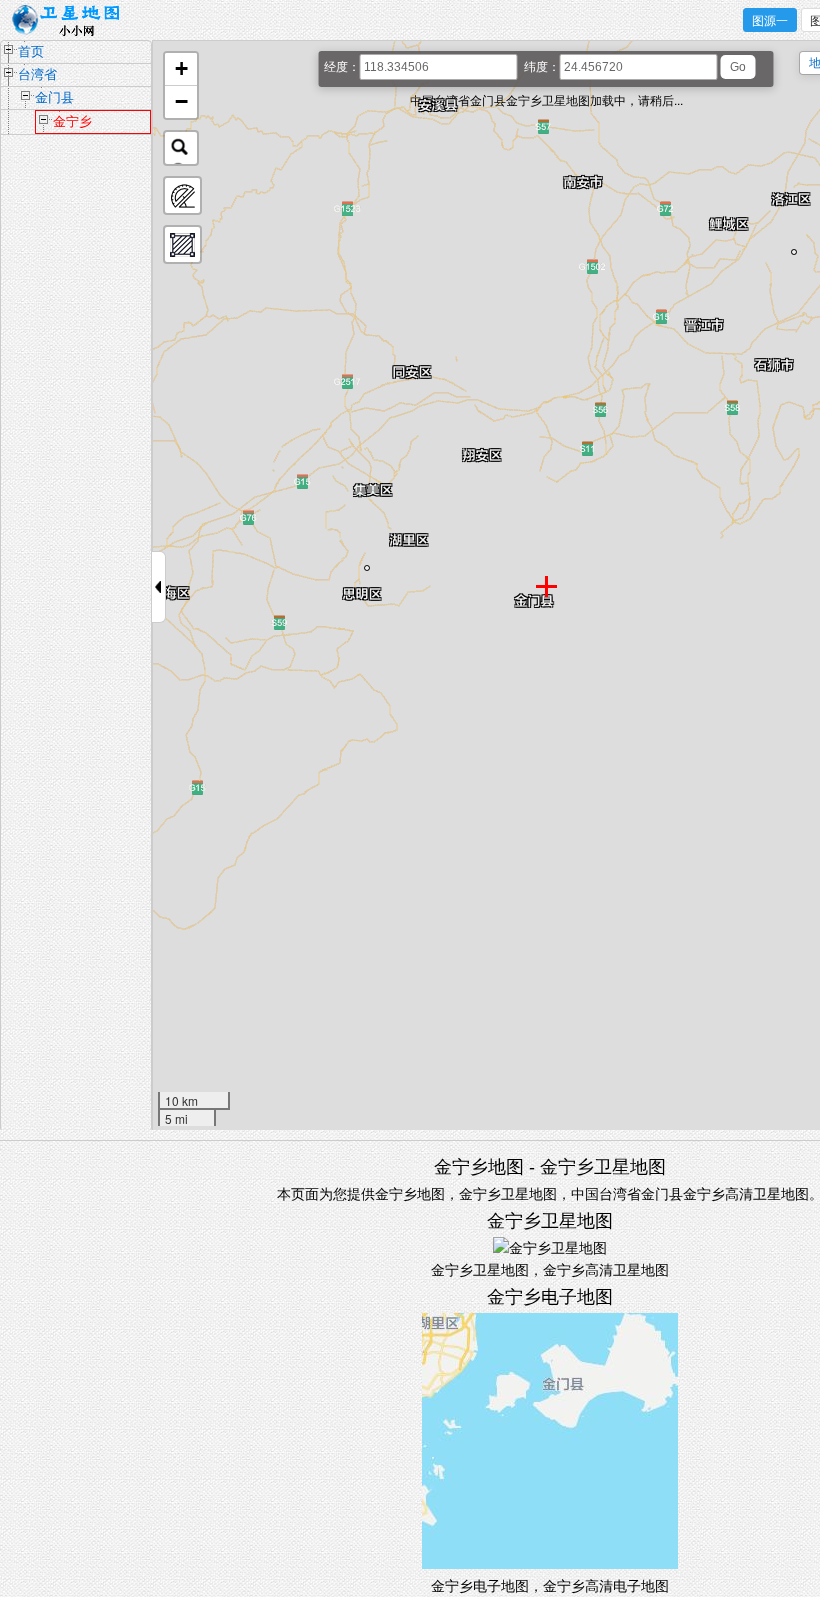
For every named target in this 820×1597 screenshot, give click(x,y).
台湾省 (37, 74)
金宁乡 (72, 121)
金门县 (54, 97)
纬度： (542, 67)
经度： (342, 67)
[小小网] (71, 21)
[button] (181, 69)
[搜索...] (181, 148)
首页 (31, 51)
